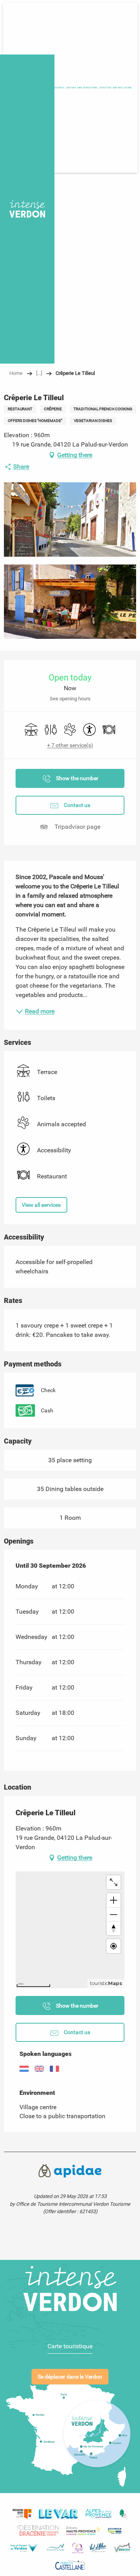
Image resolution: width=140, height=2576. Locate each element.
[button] (116, 88)
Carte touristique (70, 2346)
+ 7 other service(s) (70, 745)
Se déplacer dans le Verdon (70, 2377)
